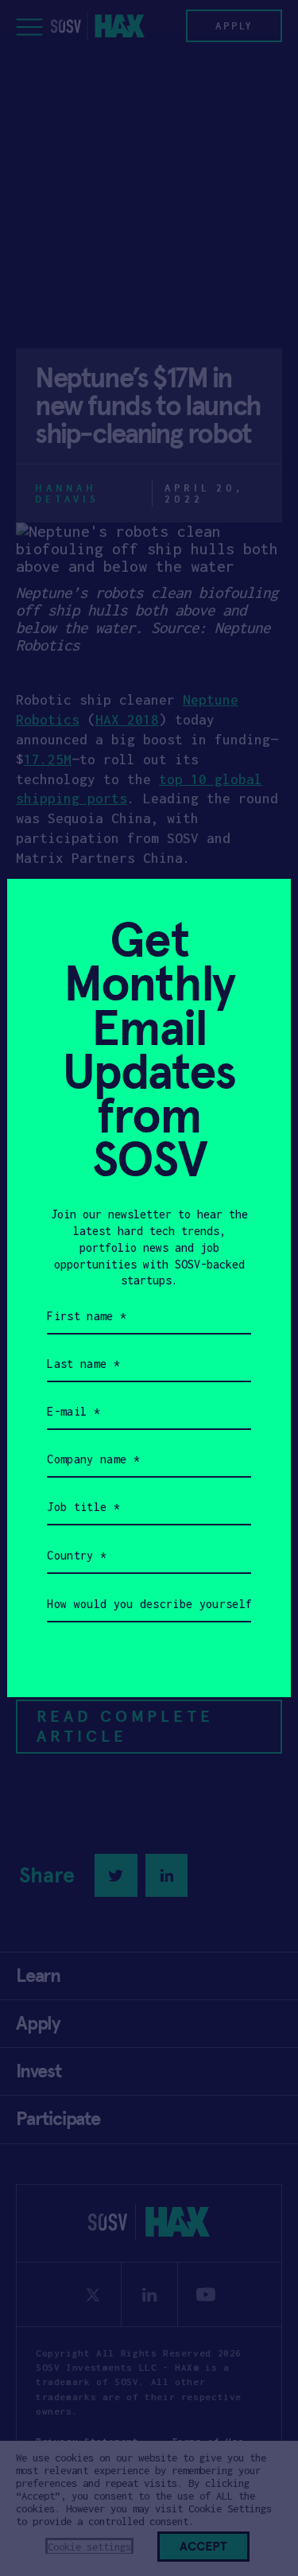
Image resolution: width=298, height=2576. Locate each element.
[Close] (259, 910)
